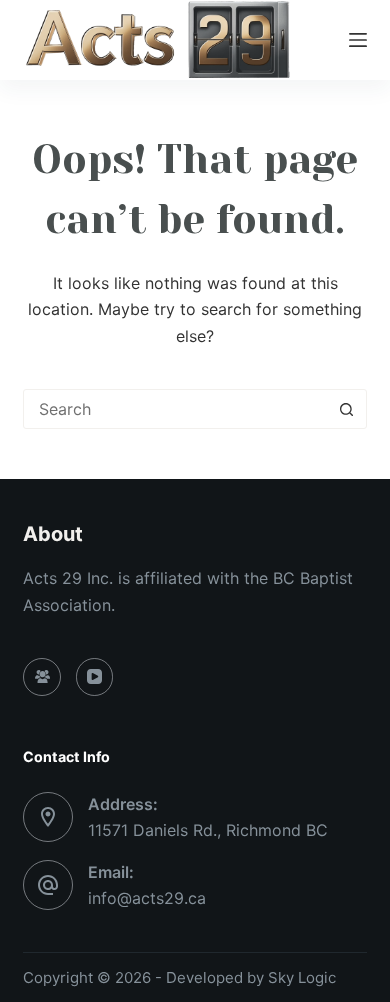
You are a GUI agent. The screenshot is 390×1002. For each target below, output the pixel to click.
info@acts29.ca (147, 898)
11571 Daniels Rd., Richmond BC (208, 830)
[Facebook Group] (42, 677)
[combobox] (175, 409)
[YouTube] (95, 677)
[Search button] (347, 409)
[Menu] (358, 40)
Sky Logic (302, 977)
